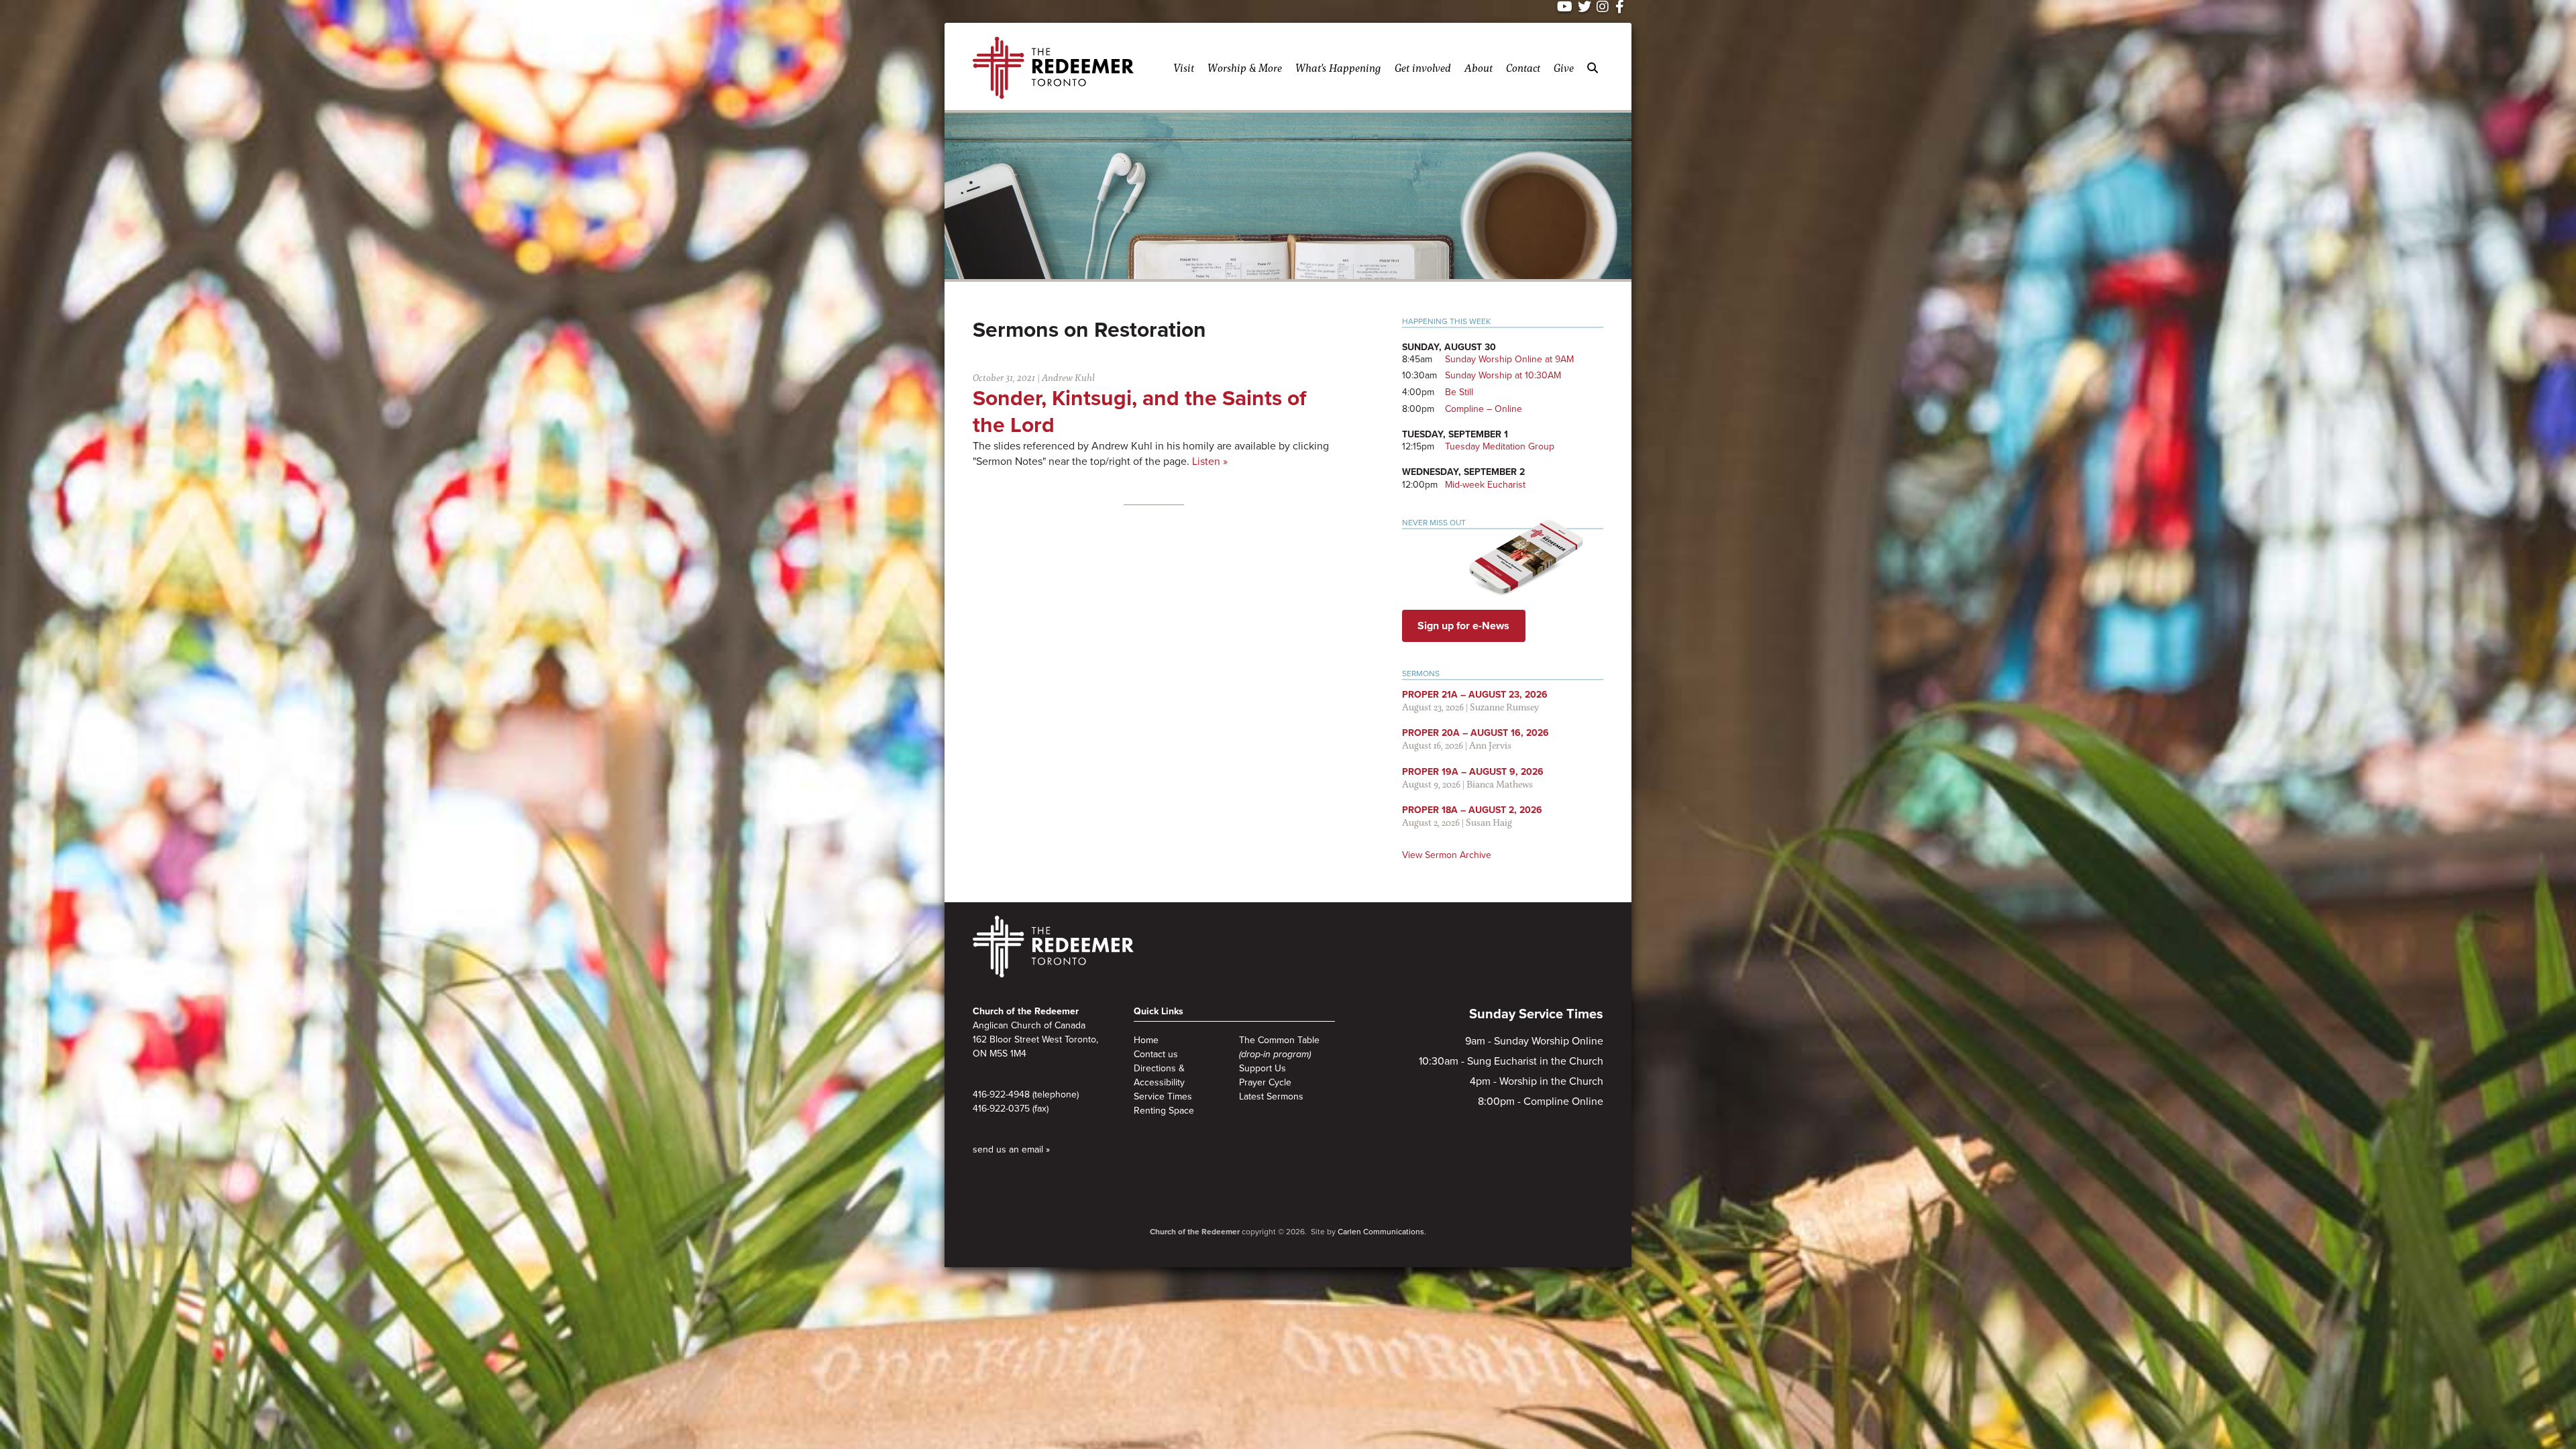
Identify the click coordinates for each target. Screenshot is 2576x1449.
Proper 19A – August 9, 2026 (1473, 772)
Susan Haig (1489, 822)
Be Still (1459, 392)
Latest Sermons (1271, 1096)
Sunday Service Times (1536, 1014)
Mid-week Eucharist (1485, 485)
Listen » (1210, 462)
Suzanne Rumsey (1504, 707)
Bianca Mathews (1500, 784)
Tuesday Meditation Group (1500, 446)
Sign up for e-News (1463, 626)
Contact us (1156, 1054)
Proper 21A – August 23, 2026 (1475, 695)
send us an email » (1011, 1149)
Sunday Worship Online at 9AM (1509, 359)
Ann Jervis (1490, 745)
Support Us (1263, 1068)
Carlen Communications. (1382, 1232)
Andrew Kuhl (1068, 377)
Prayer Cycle (1265, 1082)
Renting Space (1164, 1111)
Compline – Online (1484, 409)
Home (1146, 1040)
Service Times (1163, 1096)
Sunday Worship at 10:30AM (1503, 375)
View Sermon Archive (1447, 855)
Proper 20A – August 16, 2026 (1475, 733)
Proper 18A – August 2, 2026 (1472, 810)
